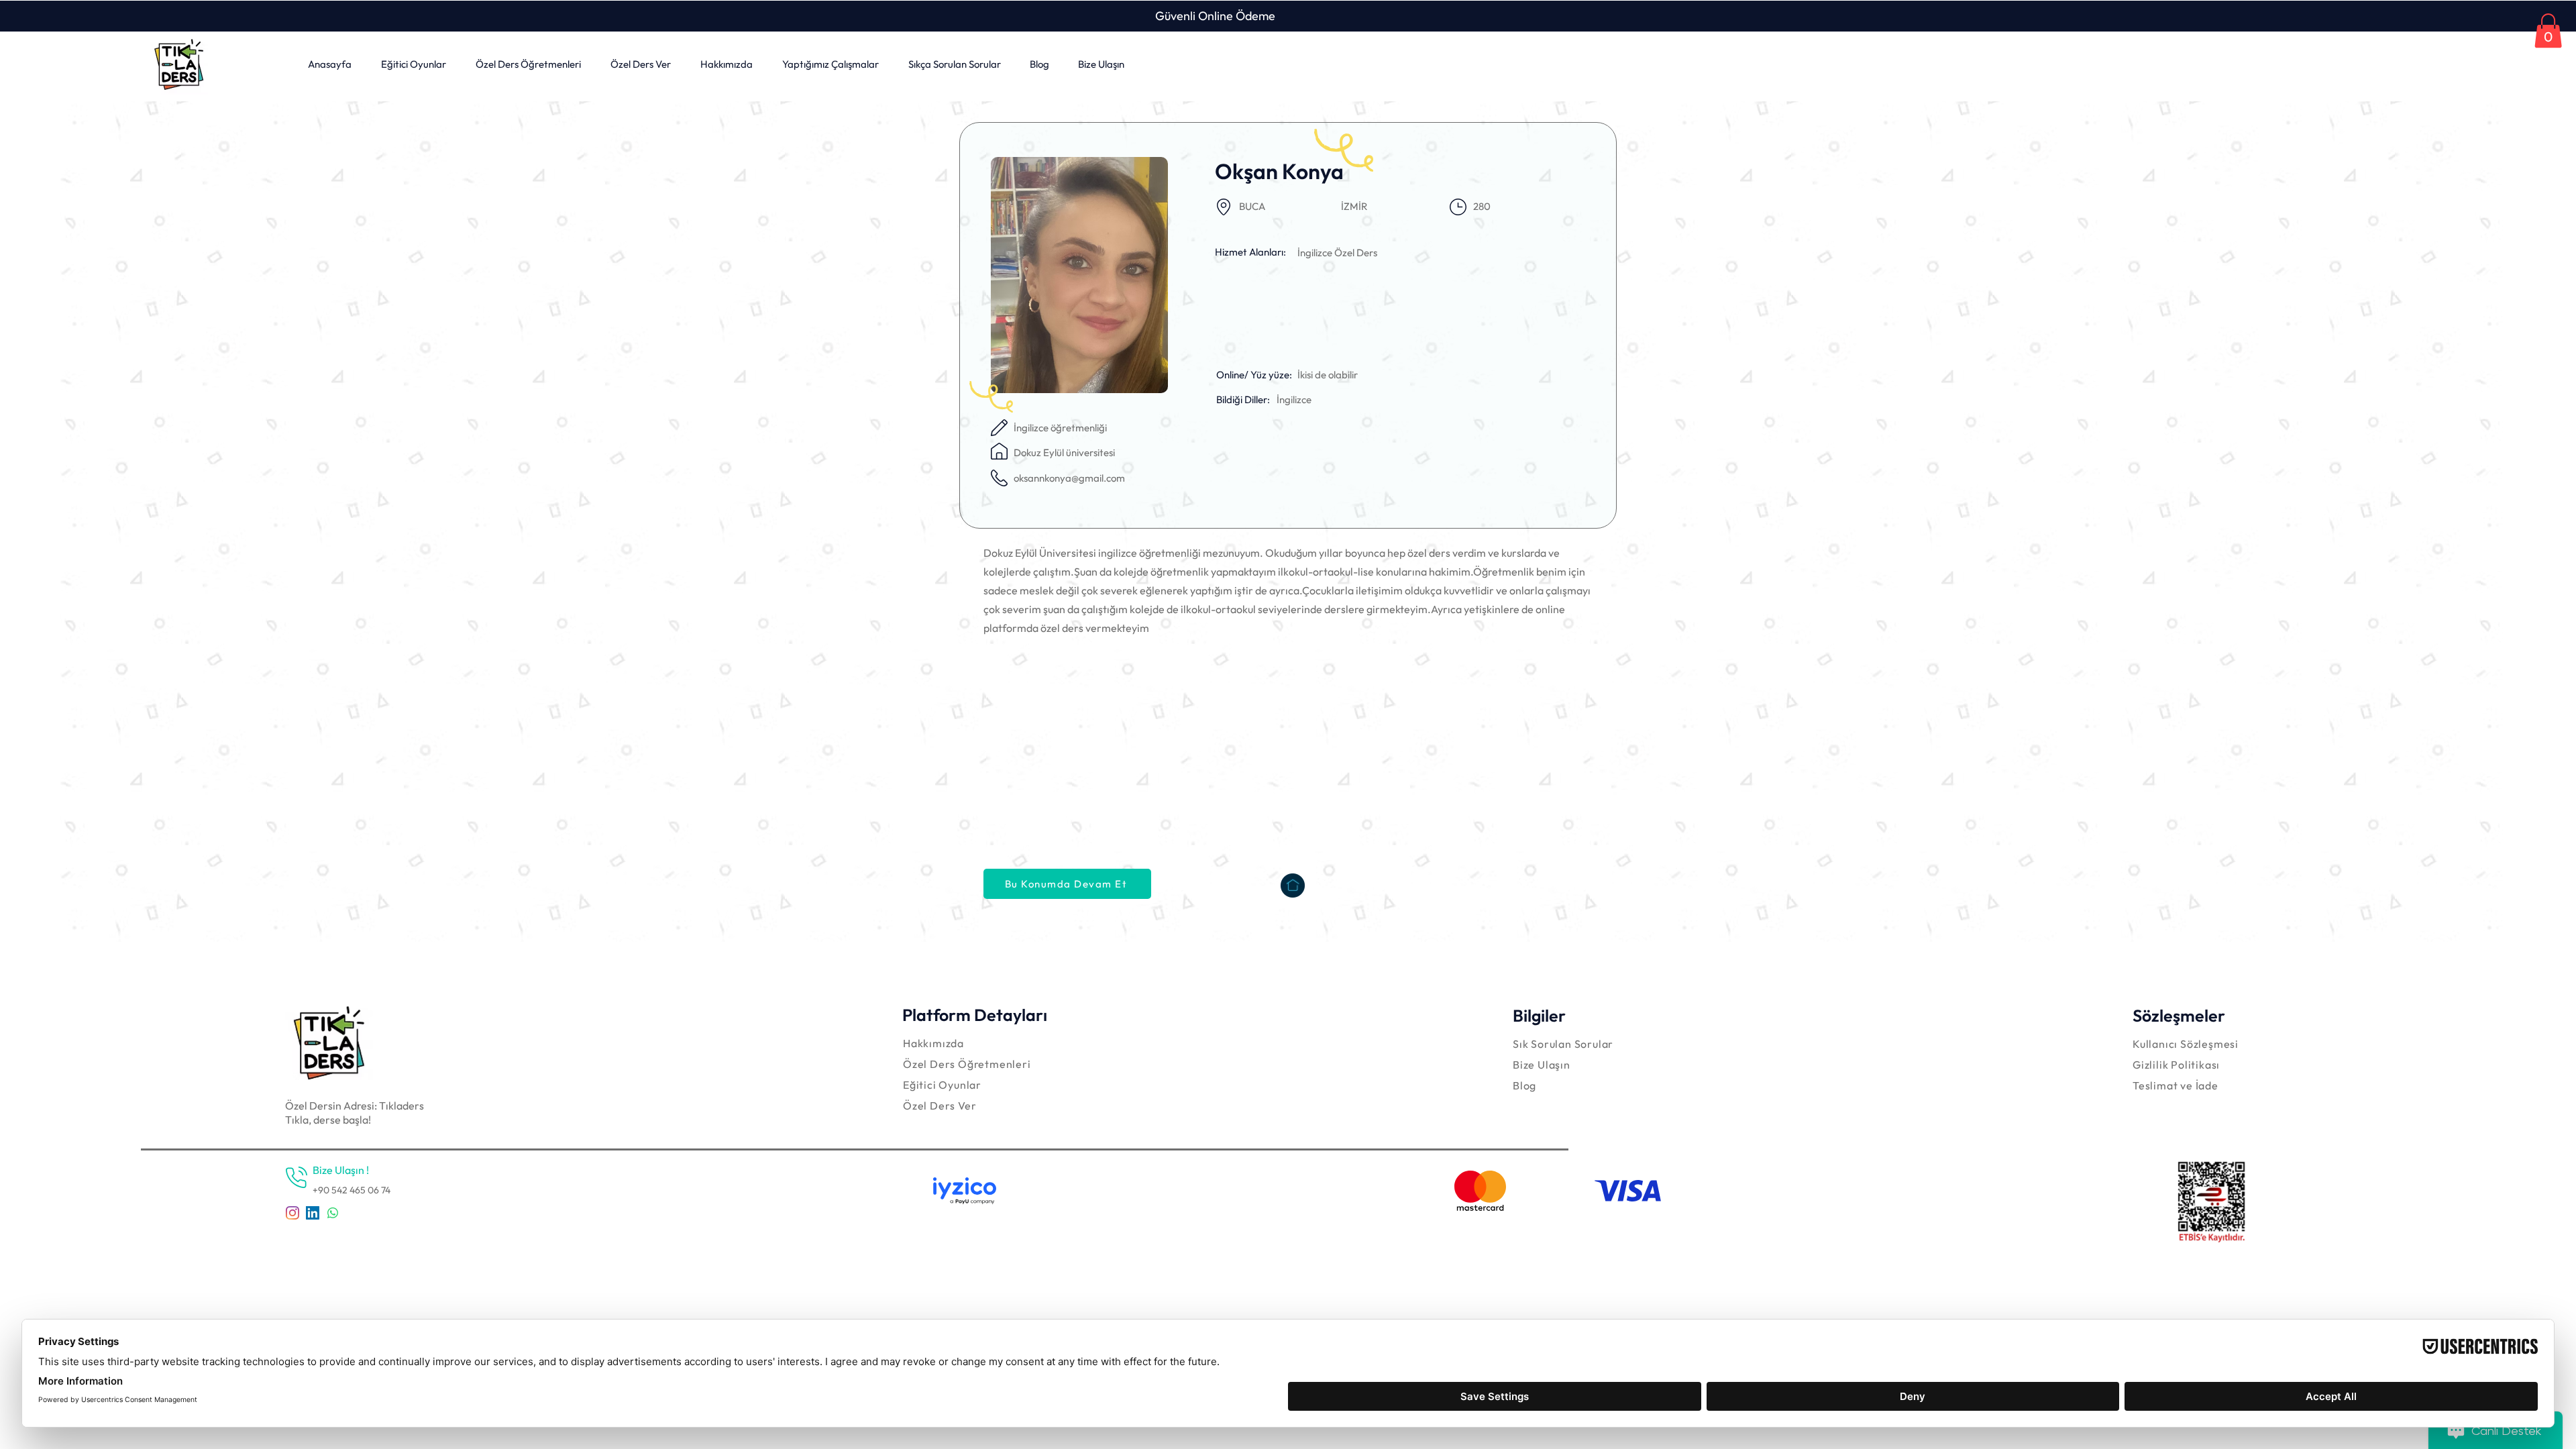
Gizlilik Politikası (2176, 1065)
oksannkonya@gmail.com (1069, 478)
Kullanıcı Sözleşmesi (2186, 1044)
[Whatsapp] (333, 1213)
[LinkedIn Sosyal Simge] (313, 1213)
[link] (2548, 31)
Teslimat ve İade (2176, 1085)
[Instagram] (292, 1213)
